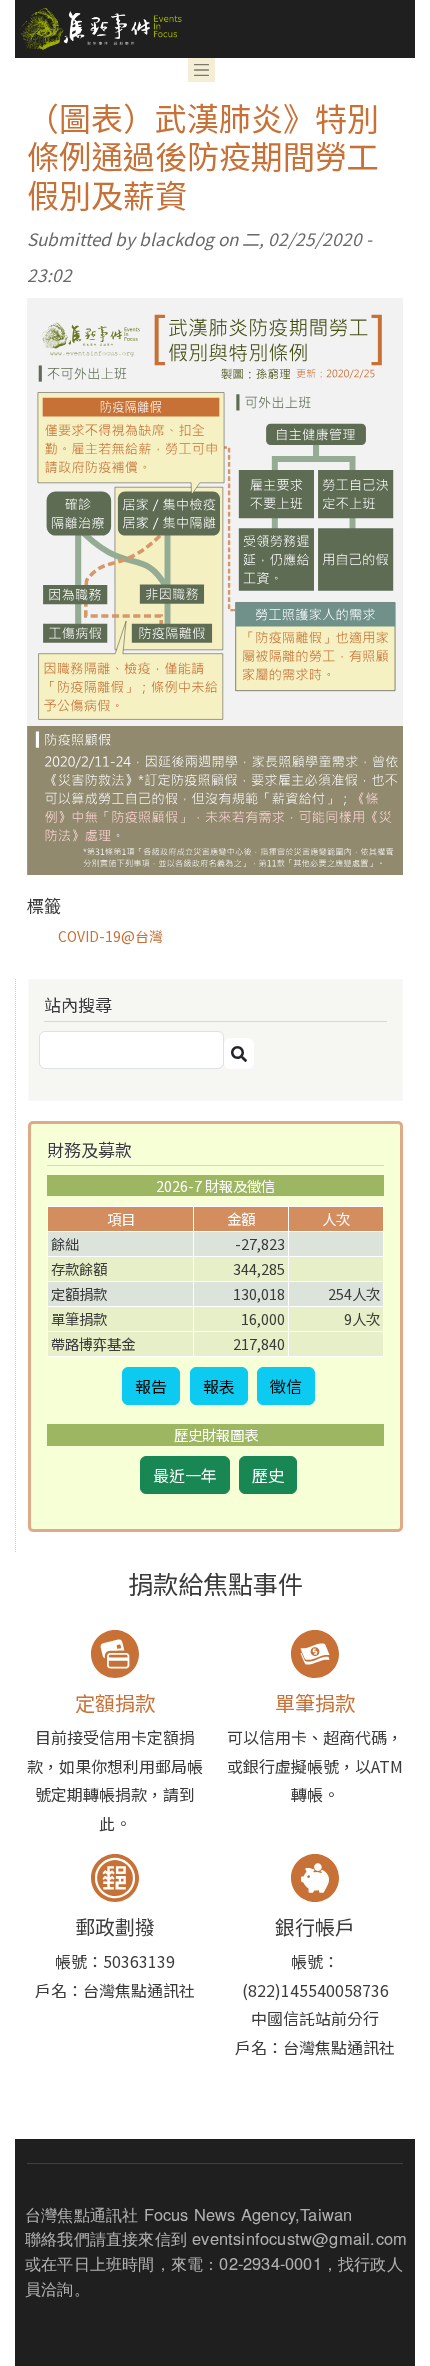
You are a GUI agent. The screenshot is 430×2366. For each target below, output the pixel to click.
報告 (151, 1386)
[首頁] (98, 29)
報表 (219, 1386)
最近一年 (185, 1475)
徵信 (286, 1386)
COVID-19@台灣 (110, 936)
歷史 (268, 1475)
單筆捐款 (315, 1702)
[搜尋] (239, 1053)
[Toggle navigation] (202, 70)
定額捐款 (115, 1702)
